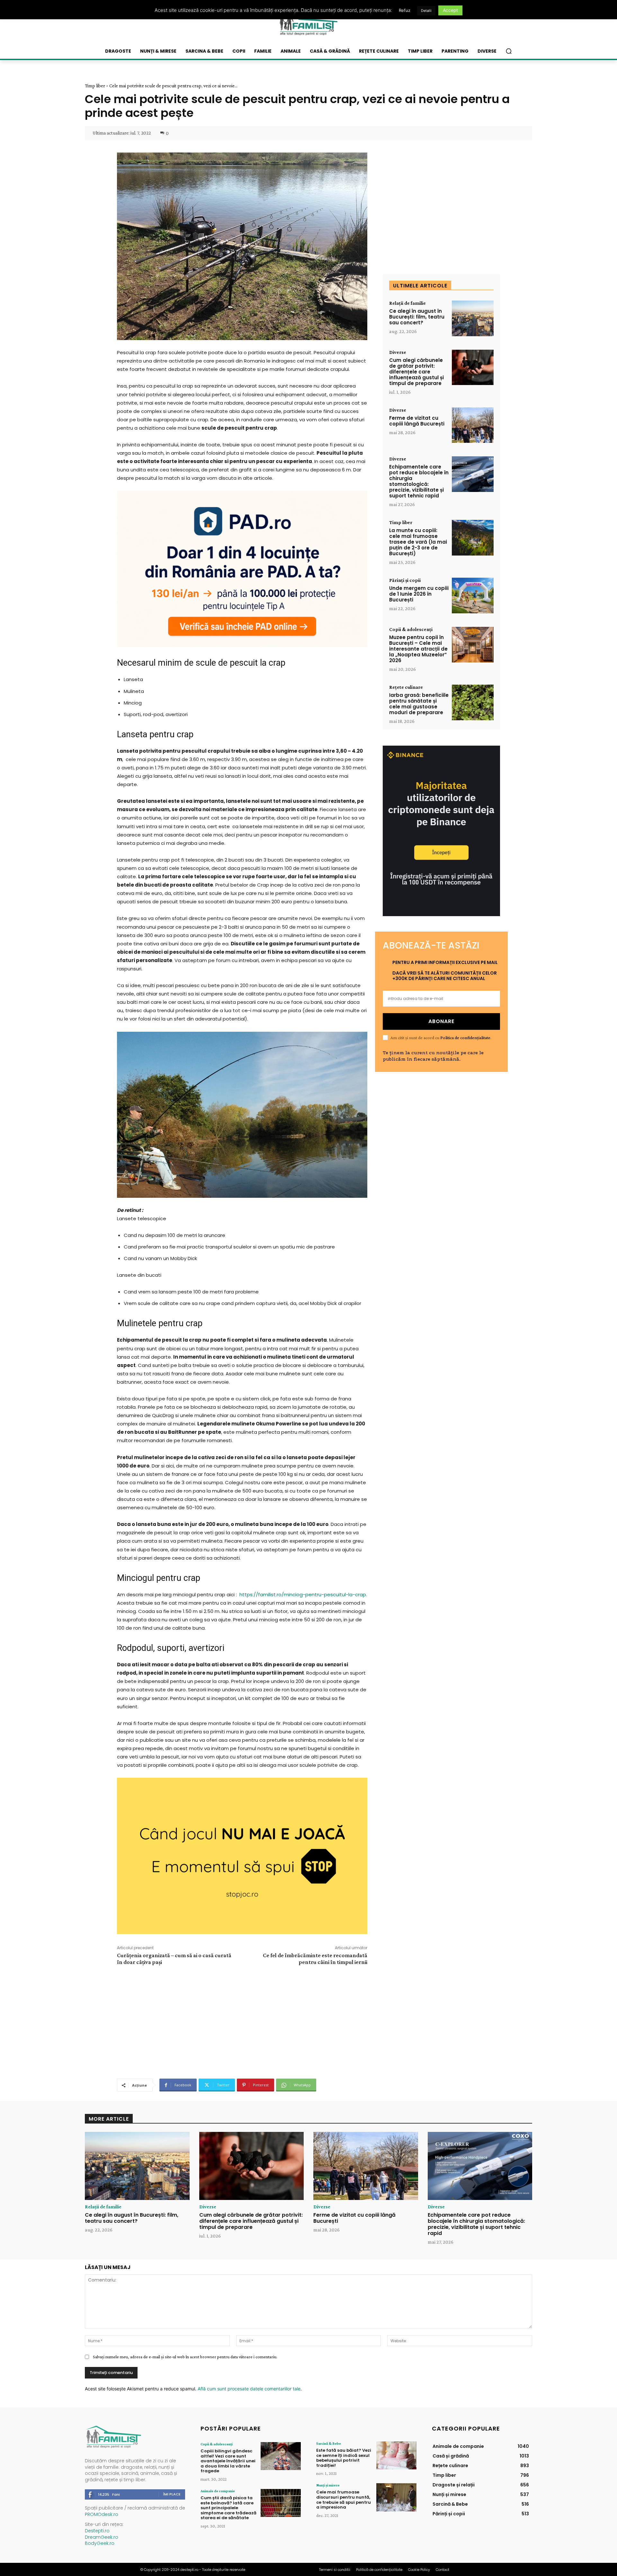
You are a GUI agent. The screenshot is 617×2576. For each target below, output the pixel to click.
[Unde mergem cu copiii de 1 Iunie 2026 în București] (473, 596)
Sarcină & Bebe (329, 2443)
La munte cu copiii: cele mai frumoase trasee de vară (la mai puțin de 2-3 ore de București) (418, 542)
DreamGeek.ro (102, 2537)
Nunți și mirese (328, 2485)
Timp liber (95, 86)
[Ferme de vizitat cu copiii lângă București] (473, 425)
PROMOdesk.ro (102, 2514)
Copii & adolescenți (411, 629)
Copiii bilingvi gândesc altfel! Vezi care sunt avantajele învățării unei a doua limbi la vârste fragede (228, 2461)
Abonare (441, 1021)
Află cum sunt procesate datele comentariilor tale (249, 2389)
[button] (509, 51)
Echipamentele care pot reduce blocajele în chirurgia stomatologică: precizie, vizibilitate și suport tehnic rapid (419, 481)
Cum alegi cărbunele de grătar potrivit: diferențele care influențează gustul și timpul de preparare (416, 372)
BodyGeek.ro (100, 2543)
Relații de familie (407, 303)
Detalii (426, 11)
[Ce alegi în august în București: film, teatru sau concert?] (473, 318)
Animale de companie (218, 2491)
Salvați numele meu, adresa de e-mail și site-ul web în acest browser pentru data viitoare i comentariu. (185, 2357)
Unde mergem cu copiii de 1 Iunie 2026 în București (419, 594)
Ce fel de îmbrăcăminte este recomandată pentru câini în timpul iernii (315, 1959)
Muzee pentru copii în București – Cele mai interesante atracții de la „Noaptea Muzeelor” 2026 (418, 649)
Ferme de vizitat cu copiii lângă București (417, 421)
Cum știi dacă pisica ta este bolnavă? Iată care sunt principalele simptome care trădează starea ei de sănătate (228, 2508)
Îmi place (172, 2494)
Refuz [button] (405, 10)
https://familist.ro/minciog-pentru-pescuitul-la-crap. (303, 1595)
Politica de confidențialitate (465, 1038)
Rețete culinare (406, 687)
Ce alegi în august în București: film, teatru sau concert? (417, 317)
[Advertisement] (242, 2021)
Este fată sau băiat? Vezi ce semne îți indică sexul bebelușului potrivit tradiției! (344, 2458)
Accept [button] (450, 10)
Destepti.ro (97, 2531)
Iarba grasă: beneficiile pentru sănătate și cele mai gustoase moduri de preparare (419, 704)
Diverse (398, 352)
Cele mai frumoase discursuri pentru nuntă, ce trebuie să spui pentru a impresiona (344, 2500)
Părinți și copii (405, 580)
